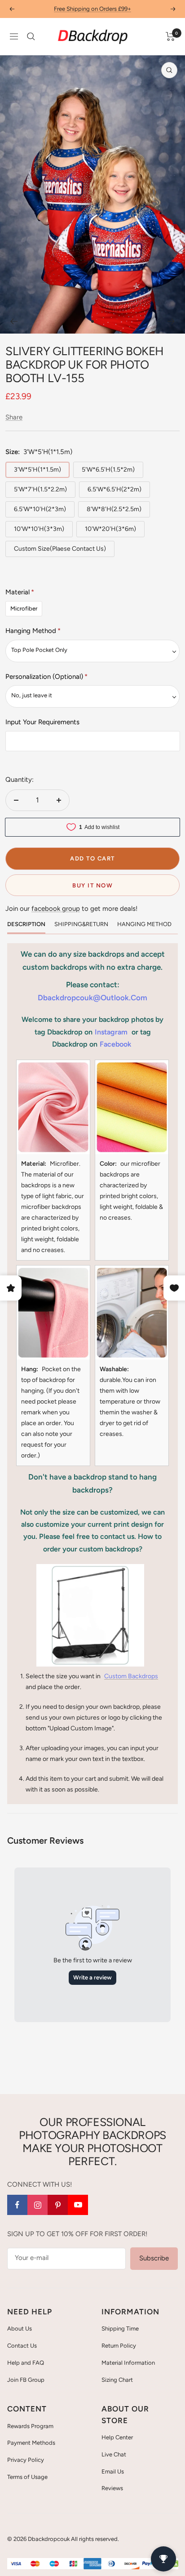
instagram (111, 1032)
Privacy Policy (26, 2460)
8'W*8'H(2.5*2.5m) (114, 509)
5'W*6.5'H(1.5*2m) (108, 470)
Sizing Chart (117, 2380)
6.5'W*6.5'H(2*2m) (115, 489)
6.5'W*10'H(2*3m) (40, 509)
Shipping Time (120, 2329)
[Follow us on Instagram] (37, 2205)
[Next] (171, 321)
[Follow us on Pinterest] (58, 2205)
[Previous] (14, 321)
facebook (115, 1044)
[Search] (31, 36)
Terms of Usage (27, 2477)
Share (14, 417)
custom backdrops (131, 1676)
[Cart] (170, 36)
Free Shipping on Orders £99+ (92, 6)
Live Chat (114, 2454)
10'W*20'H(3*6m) (110, 529)
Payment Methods (31, 2443)
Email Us (113, 2471)
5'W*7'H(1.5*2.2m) (40, 489)
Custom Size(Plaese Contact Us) (60, 549)
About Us (20, 2329)
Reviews (112, 2488)
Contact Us (22, 2346)
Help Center (117, 2437)
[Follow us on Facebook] (17, 2205)
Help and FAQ (26, 2363)
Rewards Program (30, 2426)
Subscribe (154, 2258)
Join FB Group (26, 2380)
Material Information (128, 2363)
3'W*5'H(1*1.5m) (37, 470)
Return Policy (119, 2346)
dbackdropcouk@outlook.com (92, 998)
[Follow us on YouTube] (78, 2205)
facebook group (56, 909)
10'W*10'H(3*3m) (39, 529)
